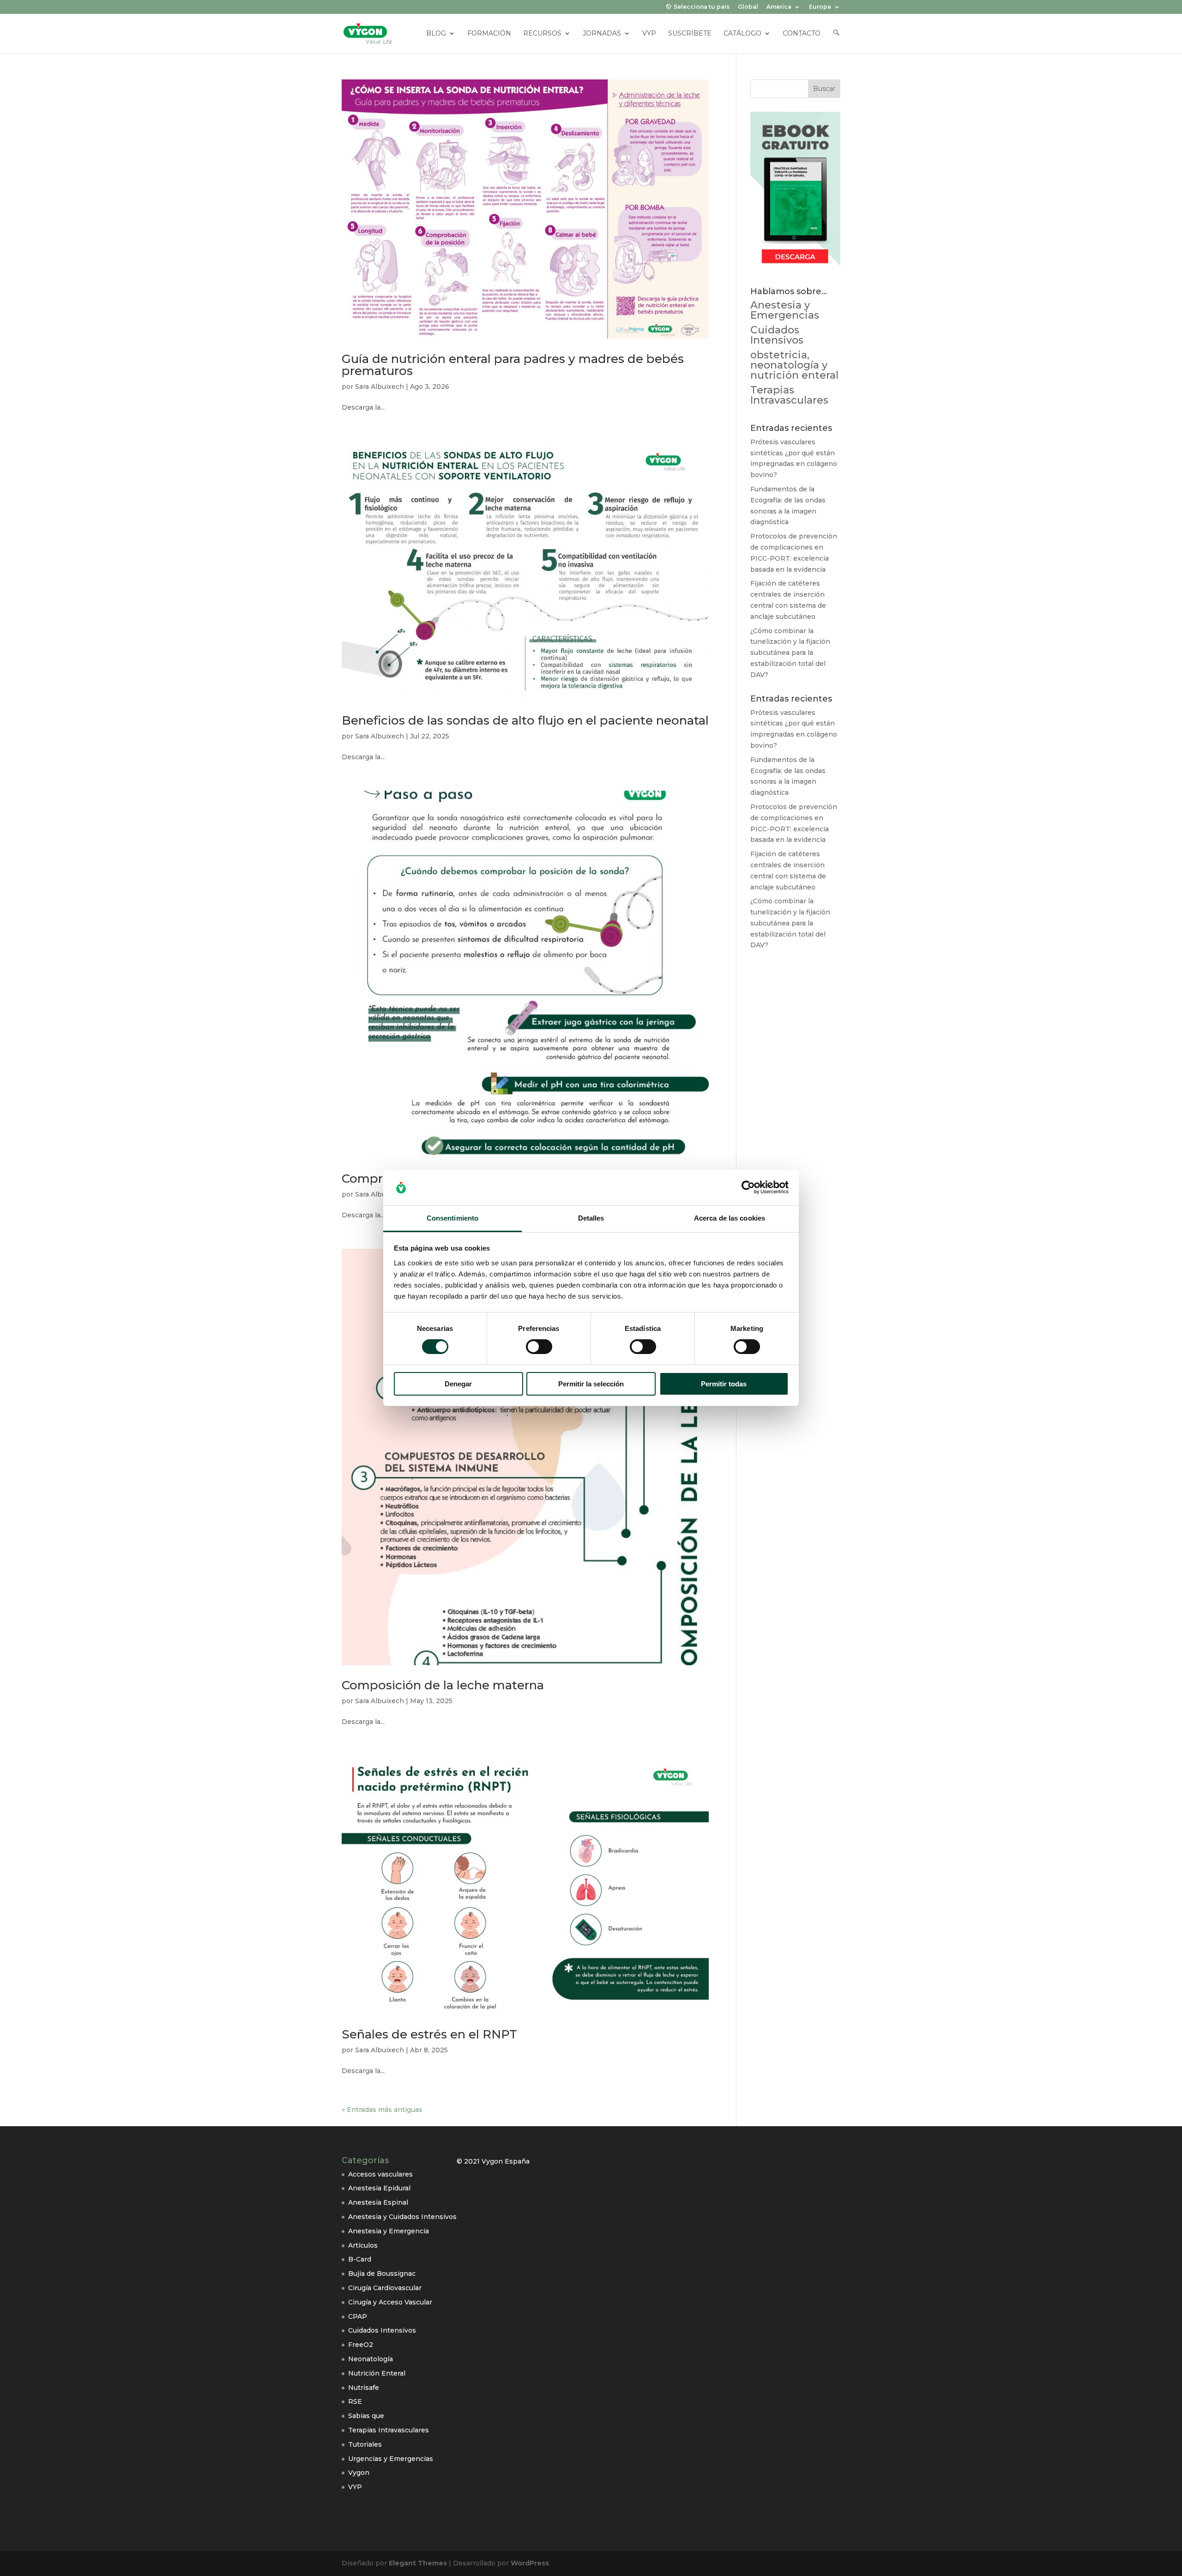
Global (748, 7)
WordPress (530, 2563)
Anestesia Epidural (379, 2188)
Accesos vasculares (380, 2174)
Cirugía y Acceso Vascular (390, 2302)
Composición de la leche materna (443, 1685)
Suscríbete (690, 34)
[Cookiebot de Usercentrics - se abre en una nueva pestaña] (748, 1187)
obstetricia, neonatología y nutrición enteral (794, 365)
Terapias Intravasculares (789, 395)
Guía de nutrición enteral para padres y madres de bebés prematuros (513, 365)
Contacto (802, 34)
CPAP (358, 2316)
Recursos (542, 34)
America (779, 7)
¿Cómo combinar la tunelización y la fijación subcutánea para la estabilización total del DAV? (790, 653)
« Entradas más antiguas (382, 2110)
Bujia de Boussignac (382, 2274)
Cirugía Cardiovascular (385, 2288)
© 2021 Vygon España (493, 2161)
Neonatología (371, 2359)
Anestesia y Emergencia (389, 2231)
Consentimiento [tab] (452, 1218)
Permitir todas (724, 1384)
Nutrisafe (364, 2388)
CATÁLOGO (742, 34)
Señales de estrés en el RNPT (429, 2034)
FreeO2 (361, 2345)
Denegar (458, 1384)
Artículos (363, 2245)
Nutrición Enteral (377, 2373)
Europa (820, 7)
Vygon (359, 2473)
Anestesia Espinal (378, 2202)
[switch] (539, 1347)
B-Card (360, 2259)
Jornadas (602, 34)
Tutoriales (365, 2444)
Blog (436, 34)
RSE (355, 2401)
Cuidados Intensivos (777, 335)
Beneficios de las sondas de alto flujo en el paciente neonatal (525, 720)
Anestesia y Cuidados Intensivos (402, 2217)
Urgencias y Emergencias (391, 2459)
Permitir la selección (591, 1384)
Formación (489, 34)
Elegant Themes (418, 2563)
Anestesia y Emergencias (785, 310)
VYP (649, 34)
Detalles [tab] (591, 1218)
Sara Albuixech (380, 387)
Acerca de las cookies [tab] (730, 1218)
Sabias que (366, 2416)
